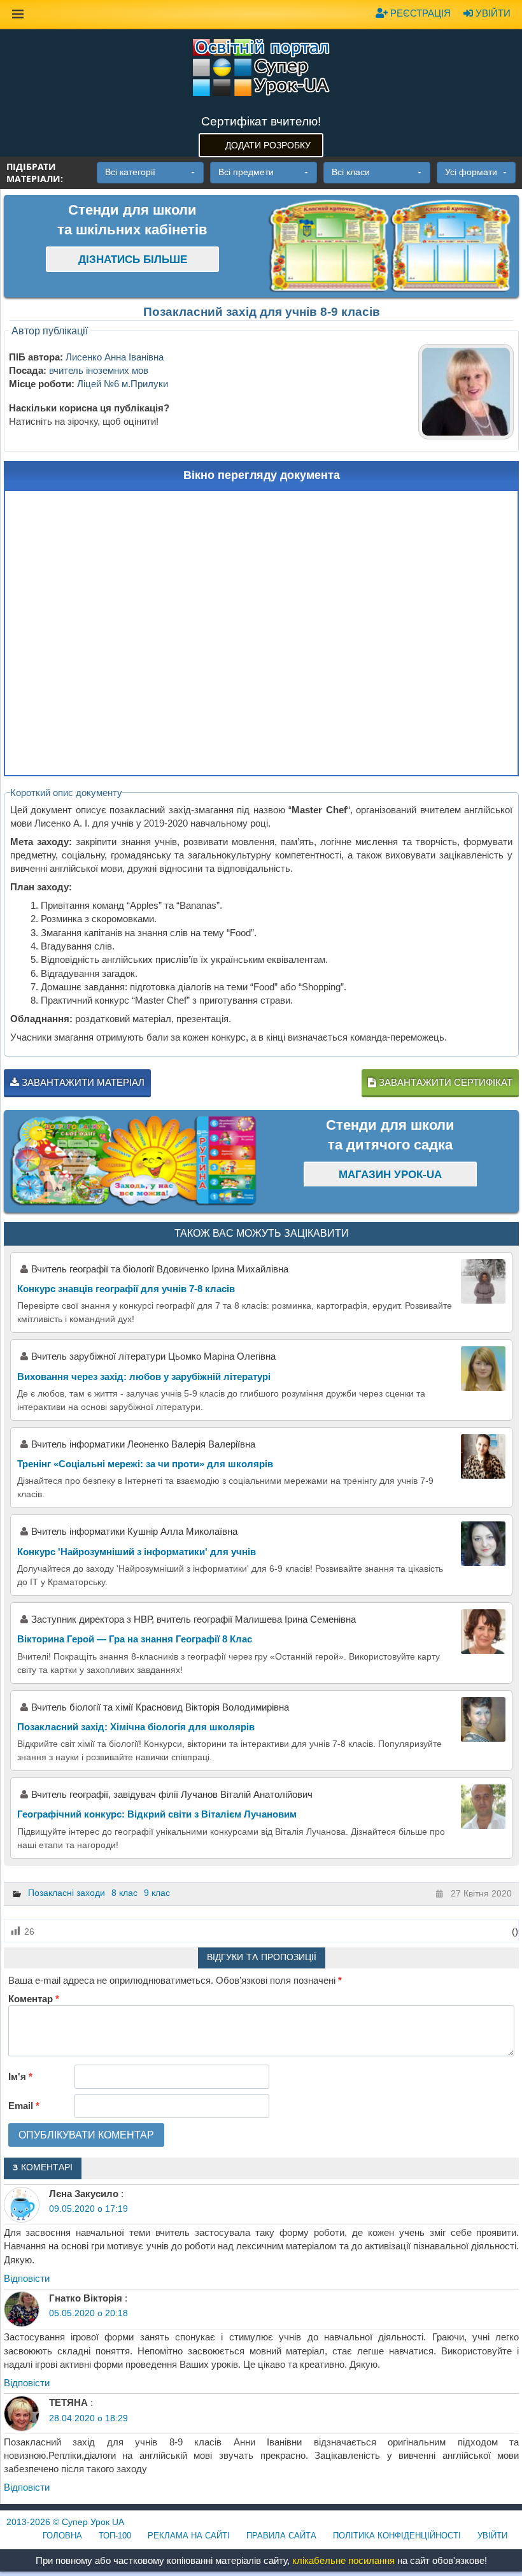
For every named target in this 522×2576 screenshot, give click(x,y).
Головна (62, 2536)
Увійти (492, 13)
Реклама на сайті (189, 2536)
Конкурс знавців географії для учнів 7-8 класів (126, 1289)
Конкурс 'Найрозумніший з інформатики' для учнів (137, 1552)
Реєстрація (419, 13)
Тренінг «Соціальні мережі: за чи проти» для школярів (145, 1464)
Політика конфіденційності (397, 2536)
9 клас (157, 1893)
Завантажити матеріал (82, 1082)
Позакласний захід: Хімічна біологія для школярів (136, 1727)
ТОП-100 (115, 2536)
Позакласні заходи (67, 1893)
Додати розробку (268, 145)
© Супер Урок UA (65, 2522)
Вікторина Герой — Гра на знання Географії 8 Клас (135, 1639)
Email (24, 2106)
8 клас (124, 1893)
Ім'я (20, 2076)
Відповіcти (27, 2278)
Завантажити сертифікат (444, 1082)
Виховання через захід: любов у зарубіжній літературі (144, 1377)
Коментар (34, 1999)
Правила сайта (281, 2536)
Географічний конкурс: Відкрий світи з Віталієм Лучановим (157, 1814)
